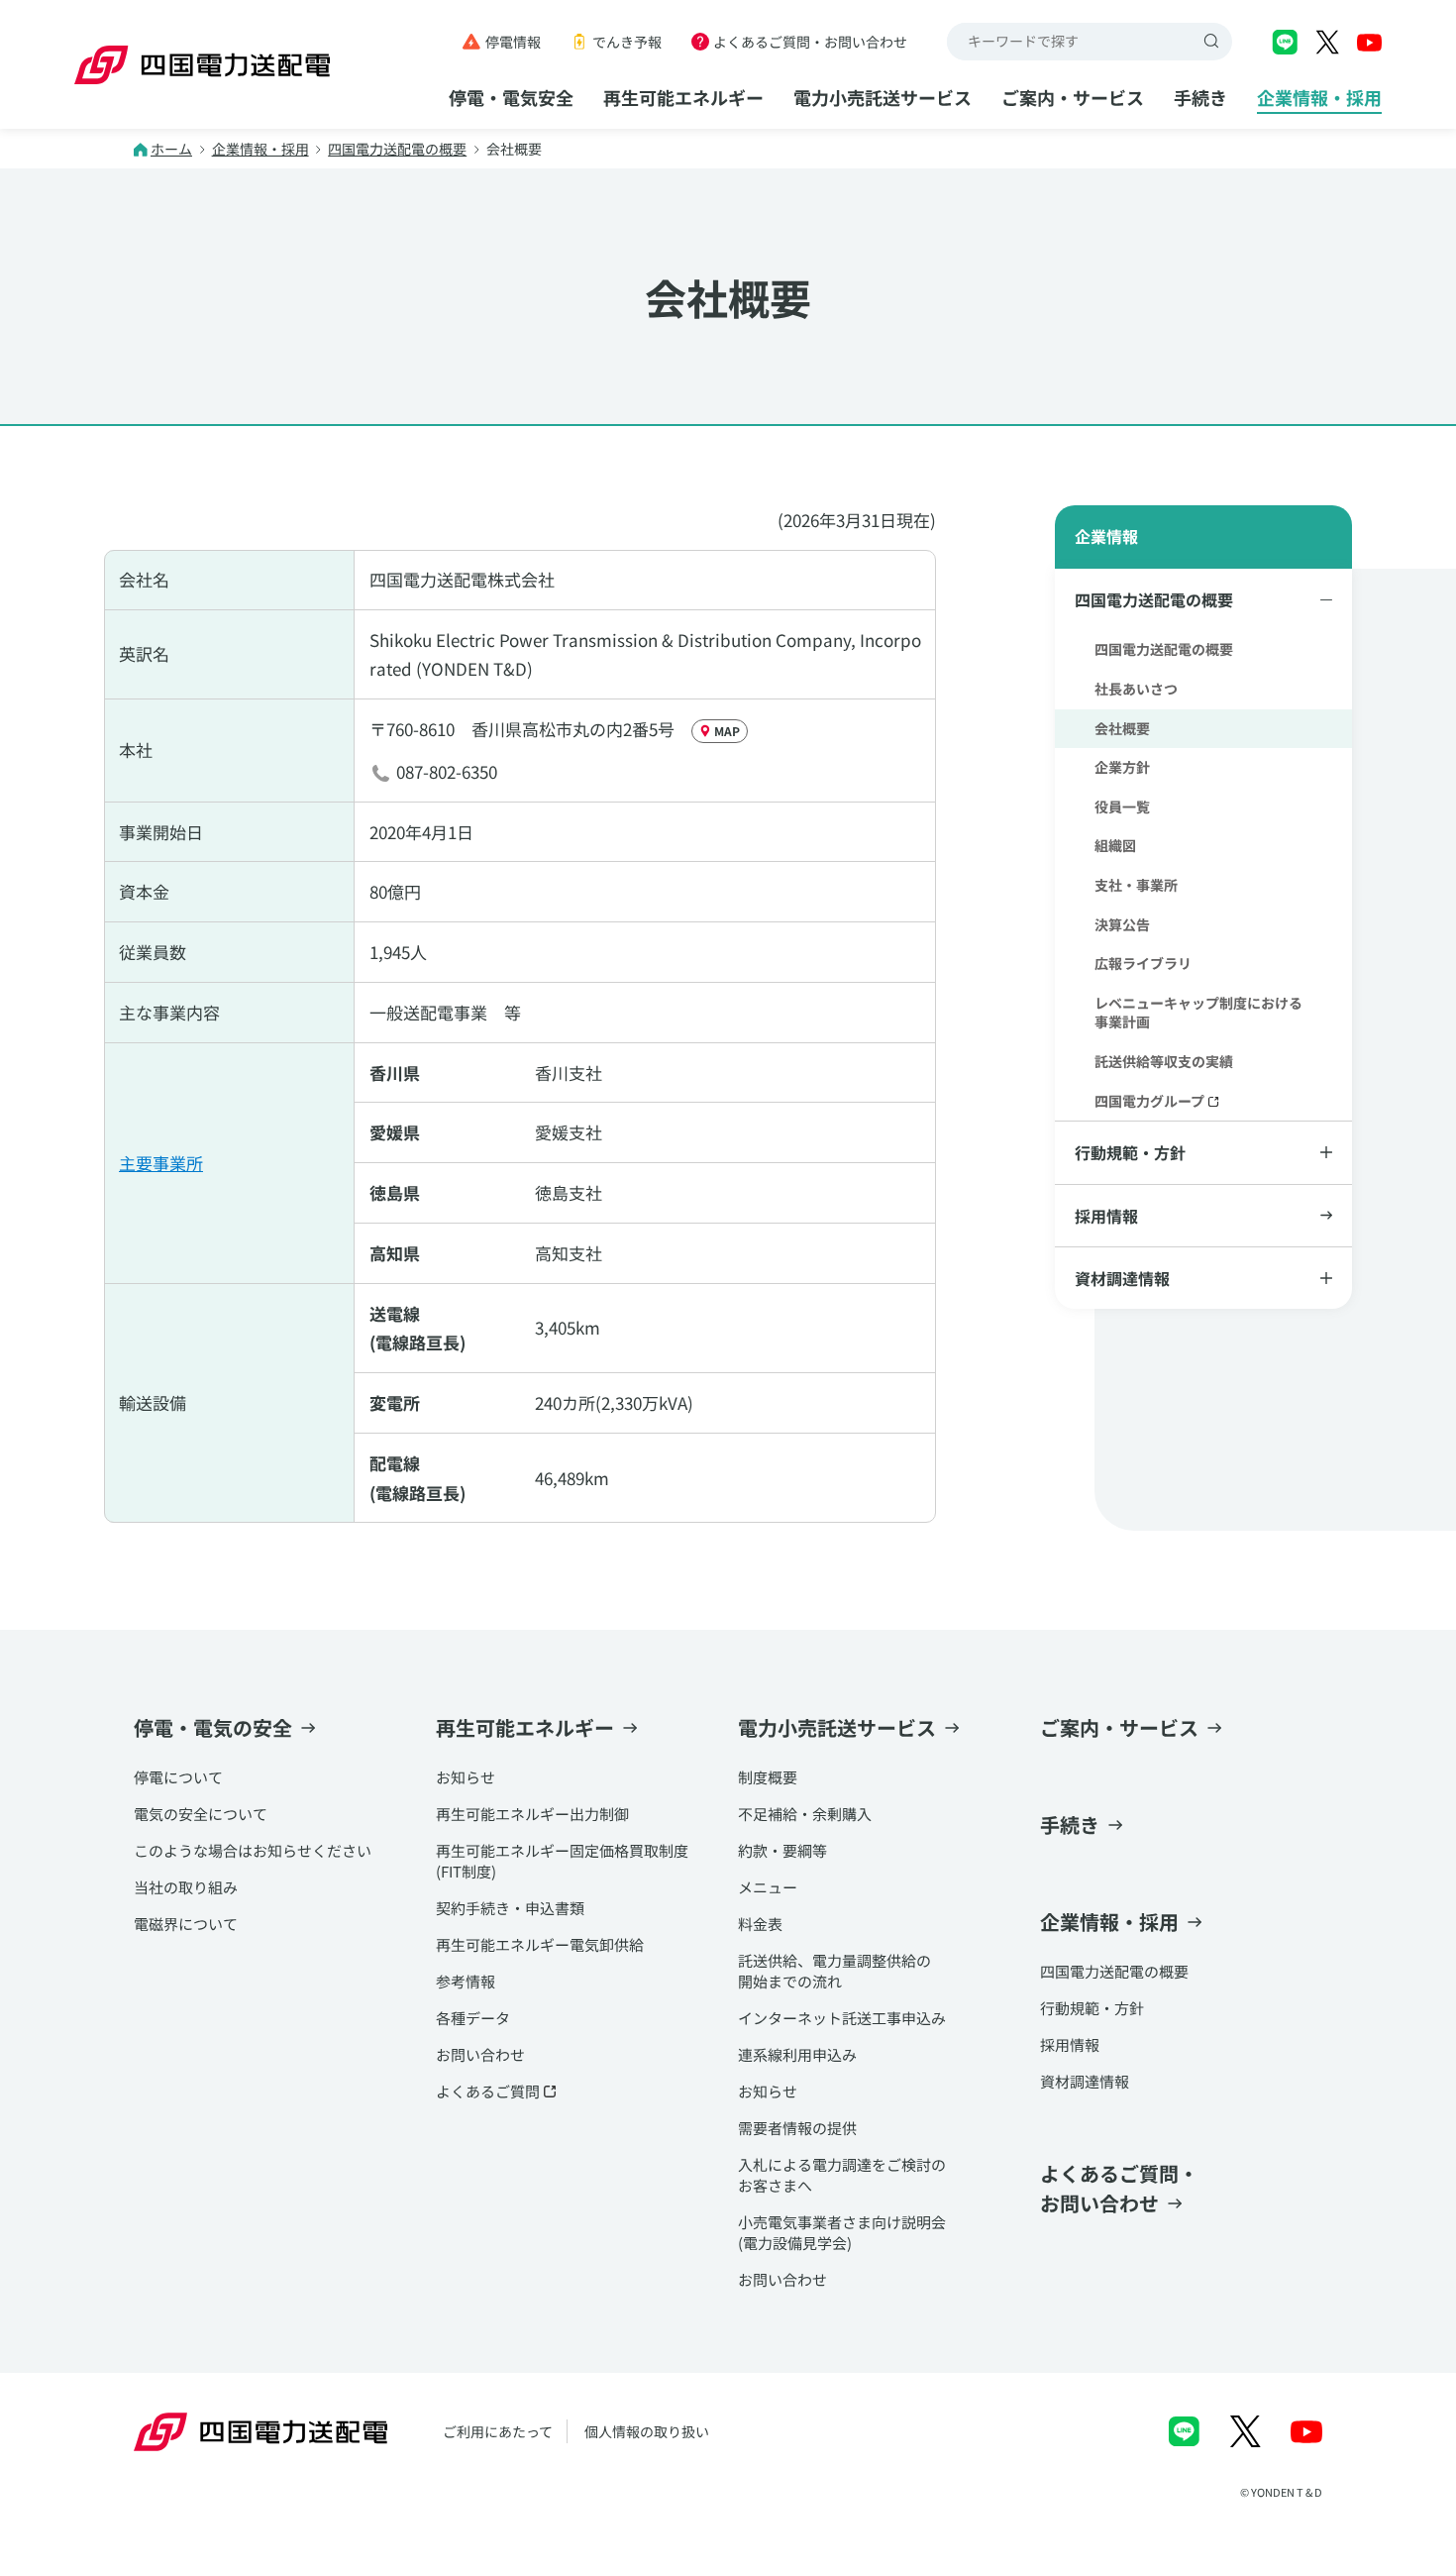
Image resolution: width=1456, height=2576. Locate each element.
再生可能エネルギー (683, 97)
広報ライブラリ (1143, 963)
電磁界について (186, 1924)
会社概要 (1122, 728)
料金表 (760, 1924)
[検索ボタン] (1213, 42)
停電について (178, 1777)
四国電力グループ (1149, 1101)
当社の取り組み (186, 1887)
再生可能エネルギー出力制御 (532, 1814)
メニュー (768, 1887)
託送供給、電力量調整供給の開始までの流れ (834, 1971)
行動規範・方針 (1092, 2008)
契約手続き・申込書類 (510, 1908)
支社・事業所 (1136, 885)
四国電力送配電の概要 (397, 149)
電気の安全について (201, 1814)
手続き (1200, 97)
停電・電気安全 (511, 97)
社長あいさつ (1136, 689)
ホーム (171, 149)
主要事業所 (161, 1163)
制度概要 (768, 1777)
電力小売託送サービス (883, 97)
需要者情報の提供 (797, 2128)
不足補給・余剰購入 (805, 1814)
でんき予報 (627, 42)
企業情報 (1106, 536)
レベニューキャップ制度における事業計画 (1198, 1013)
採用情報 (1106, 1216)
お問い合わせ (480, 2054)
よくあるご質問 (488, 2091)
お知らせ (466, 1777)
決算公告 (1122, 924)
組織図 (1115, 845)
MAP (727, 731)
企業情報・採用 (1319, 97)
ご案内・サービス (1073, 97)
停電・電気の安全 (213, 1727)
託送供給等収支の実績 (1164, 1061)
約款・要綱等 (782, 1850)
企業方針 (1122, 767)
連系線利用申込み (797, 2054)
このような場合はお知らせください (253, 1850)
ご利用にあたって (498, 2431)
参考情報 (466, 1981)
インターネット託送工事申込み (842, 2018)
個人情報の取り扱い (647, 2431)
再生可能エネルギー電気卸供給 (540, 1944)
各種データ (473, 2018)
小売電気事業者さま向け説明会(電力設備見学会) (842, 2232)
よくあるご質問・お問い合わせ (810, 42)
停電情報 (513, 42)
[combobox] (1071, 42)
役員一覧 (1122, 806)
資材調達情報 (1085, 2081)
